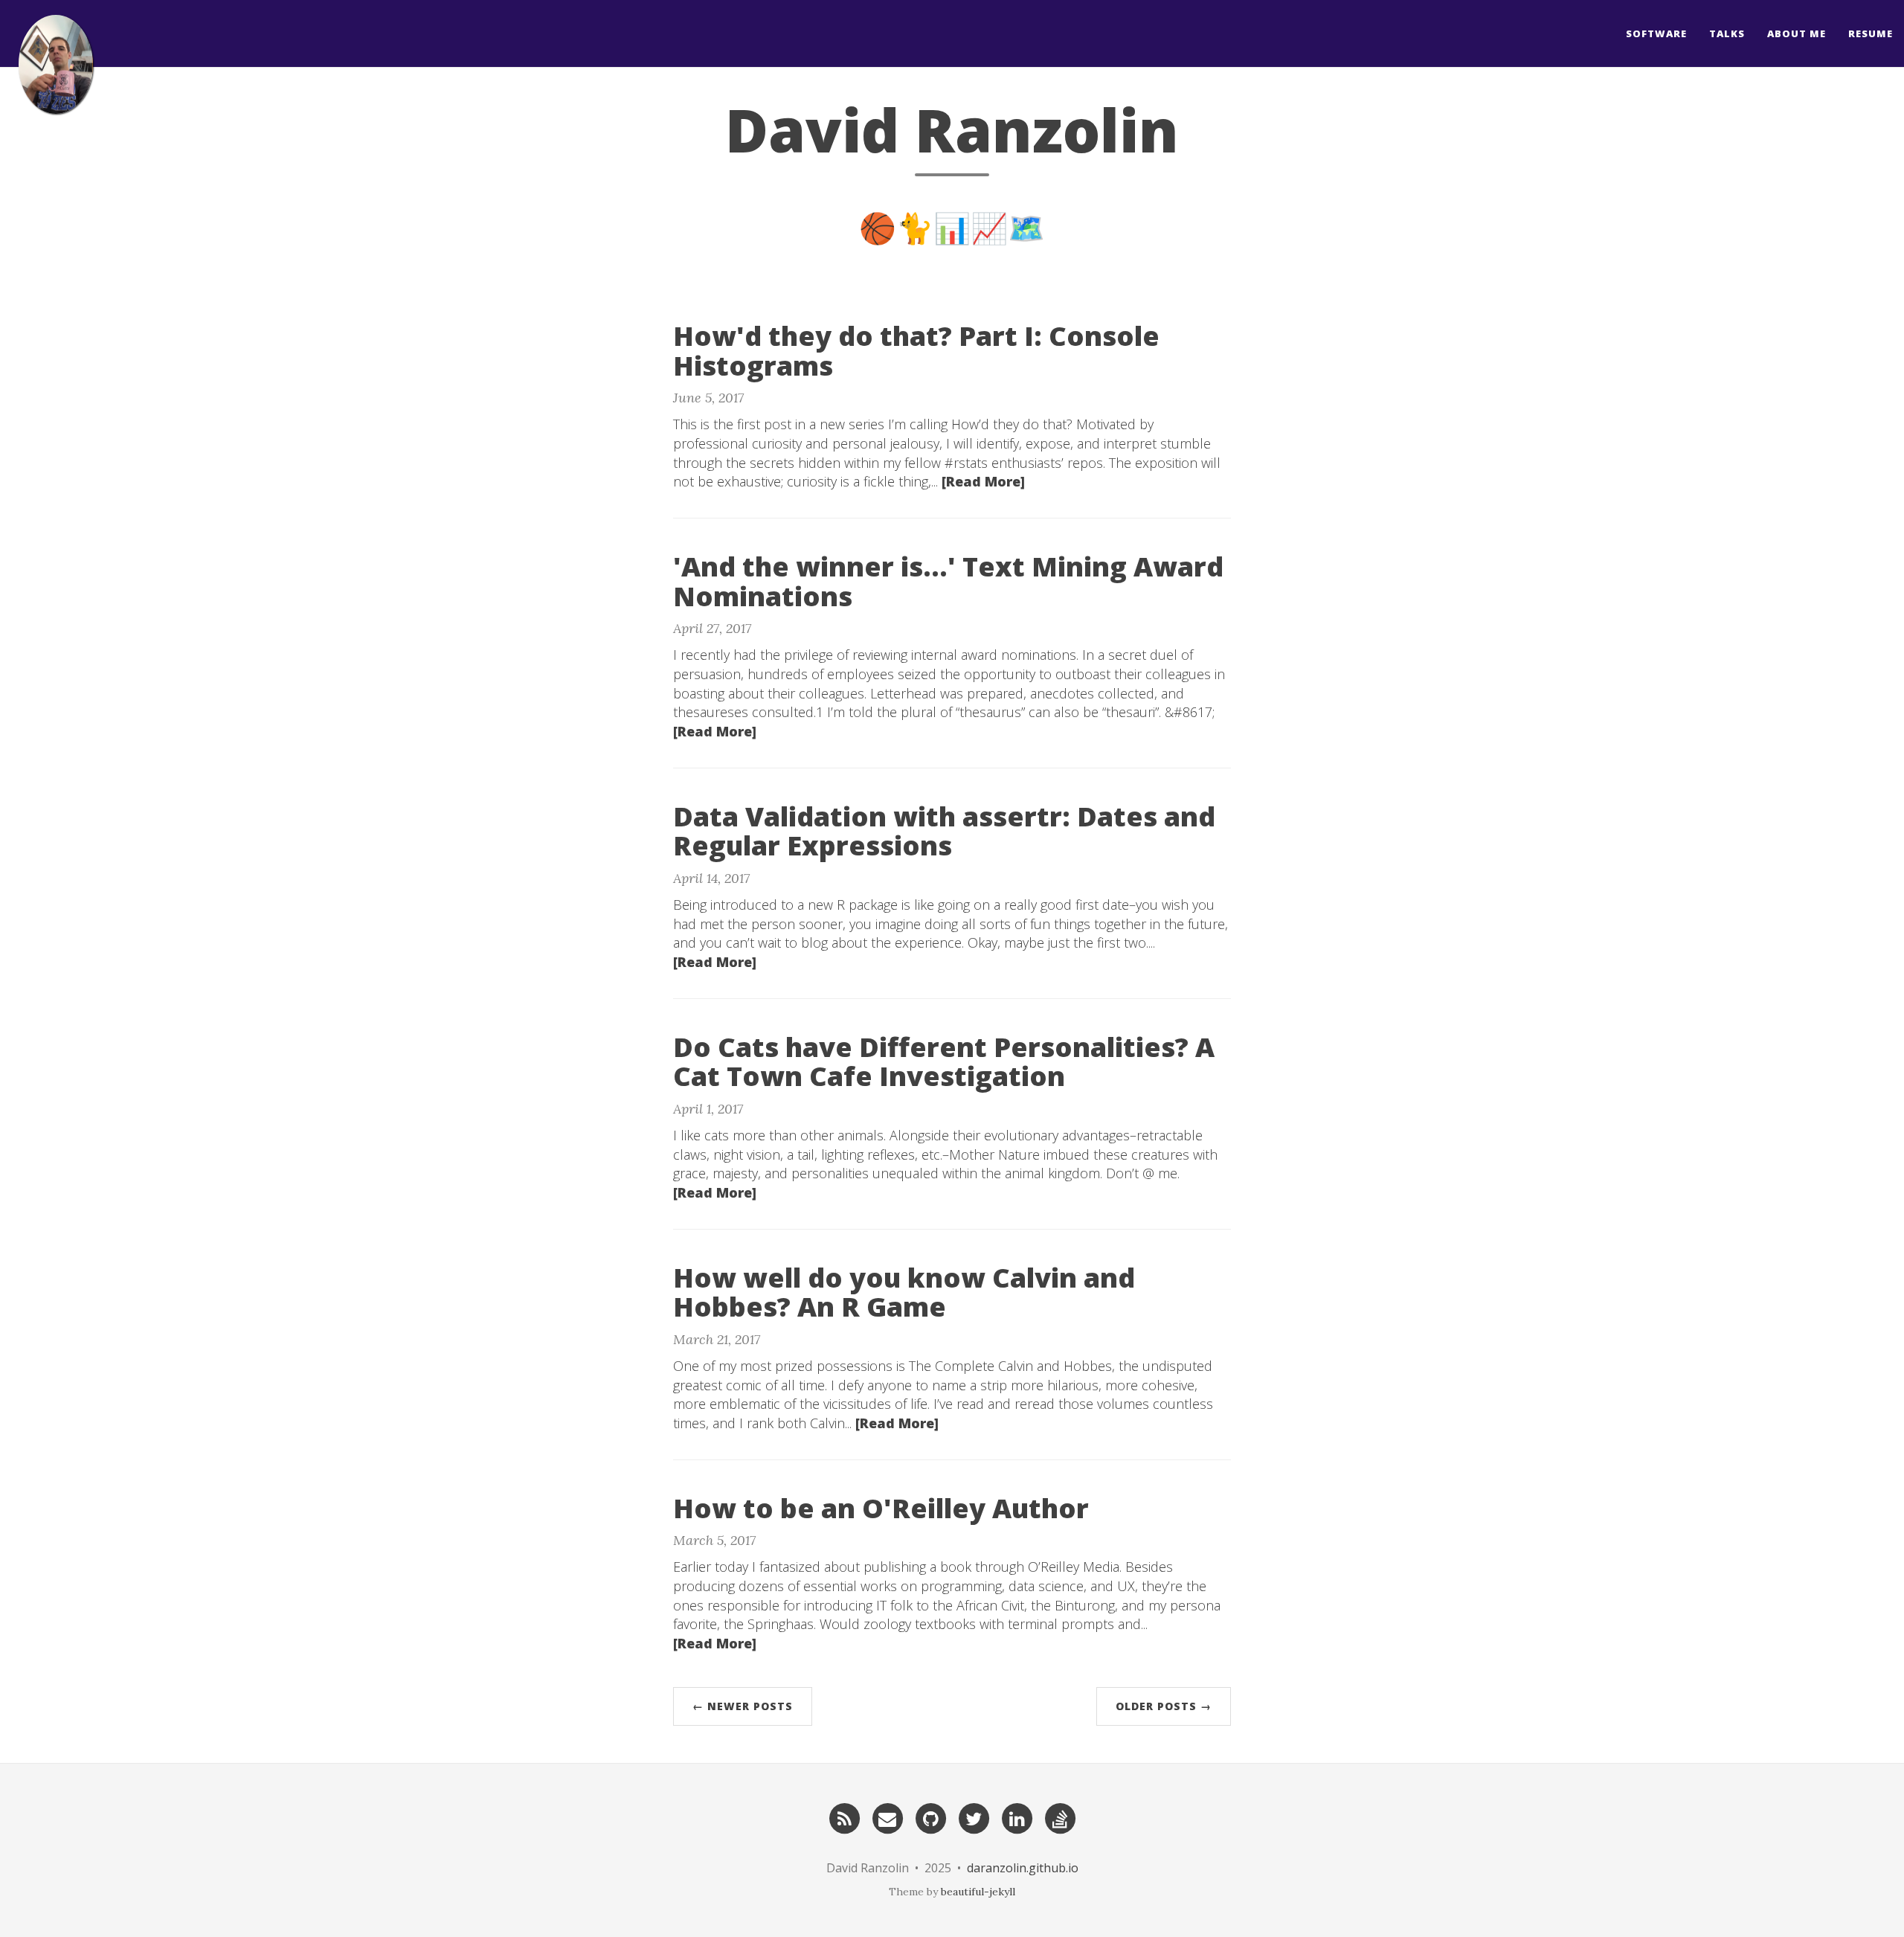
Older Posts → (1164, 1706)
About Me (1797, 33)
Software (1656, 33)
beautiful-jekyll (978, 1892)
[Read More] (983, 481)
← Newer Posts (743, 1706)
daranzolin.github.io (1023, 1868)
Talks (1727, 33)
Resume (1871, 33)
